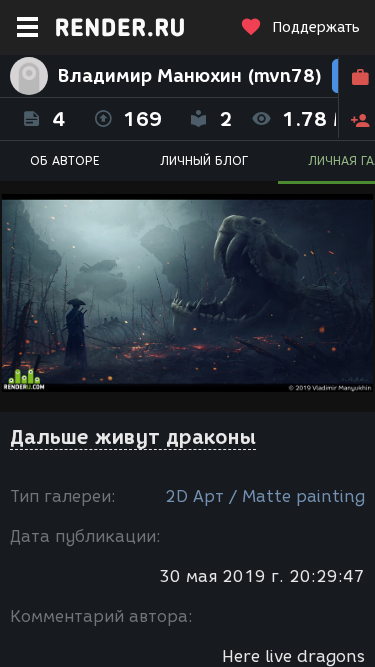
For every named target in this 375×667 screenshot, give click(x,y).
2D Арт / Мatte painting (265, 496)
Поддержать (316, 27)
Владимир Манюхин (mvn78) (190, 76)
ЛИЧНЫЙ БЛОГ (204, 160)
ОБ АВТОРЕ (65, 160)
